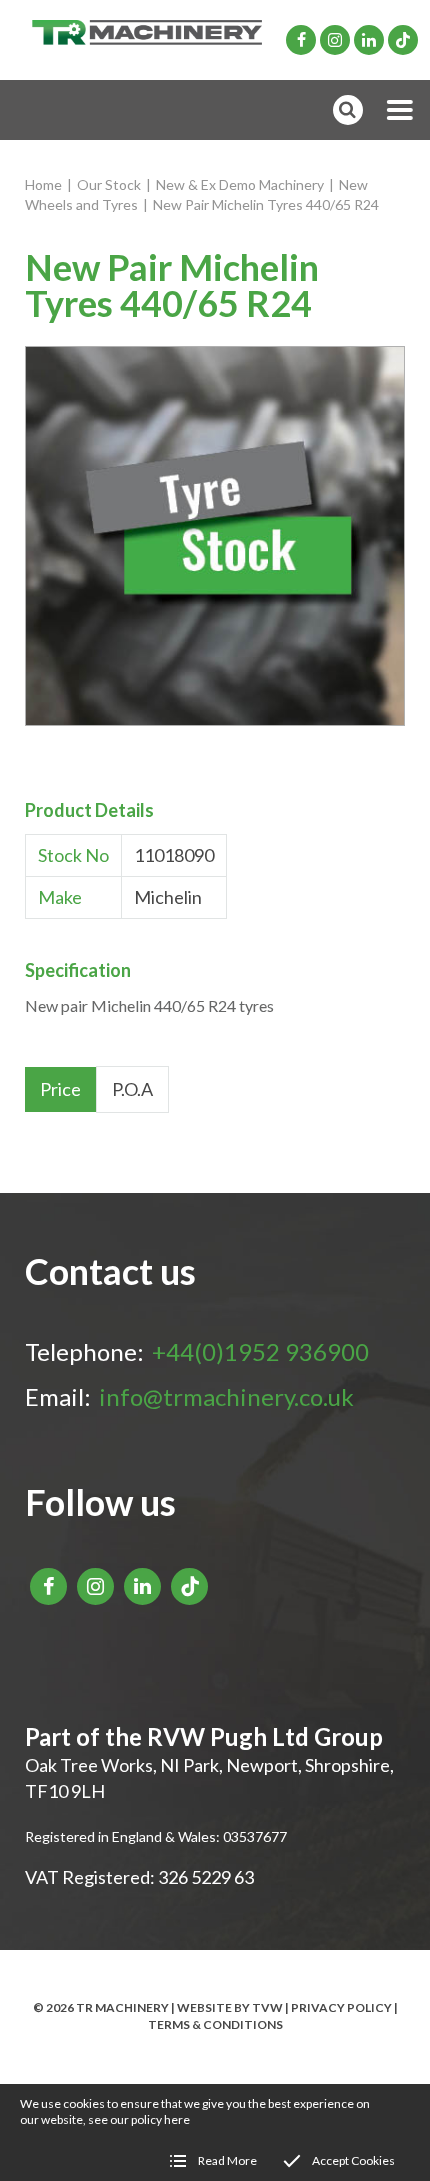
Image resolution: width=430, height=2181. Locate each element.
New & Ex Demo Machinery (240, 184)
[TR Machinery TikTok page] (403, 40)
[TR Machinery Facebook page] (301, 40)
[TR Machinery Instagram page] (335, 40)
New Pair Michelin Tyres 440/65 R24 (266, 204)
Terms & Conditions (215, 2024)
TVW (267, 2007)
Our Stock (109, 184)
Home (43, 184)
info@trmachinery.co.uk (226, 1396)
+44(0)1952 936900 (260, 1351)
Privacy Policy (341, 2007)
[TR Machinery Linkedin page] (369, 40)
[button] (400, 110)
